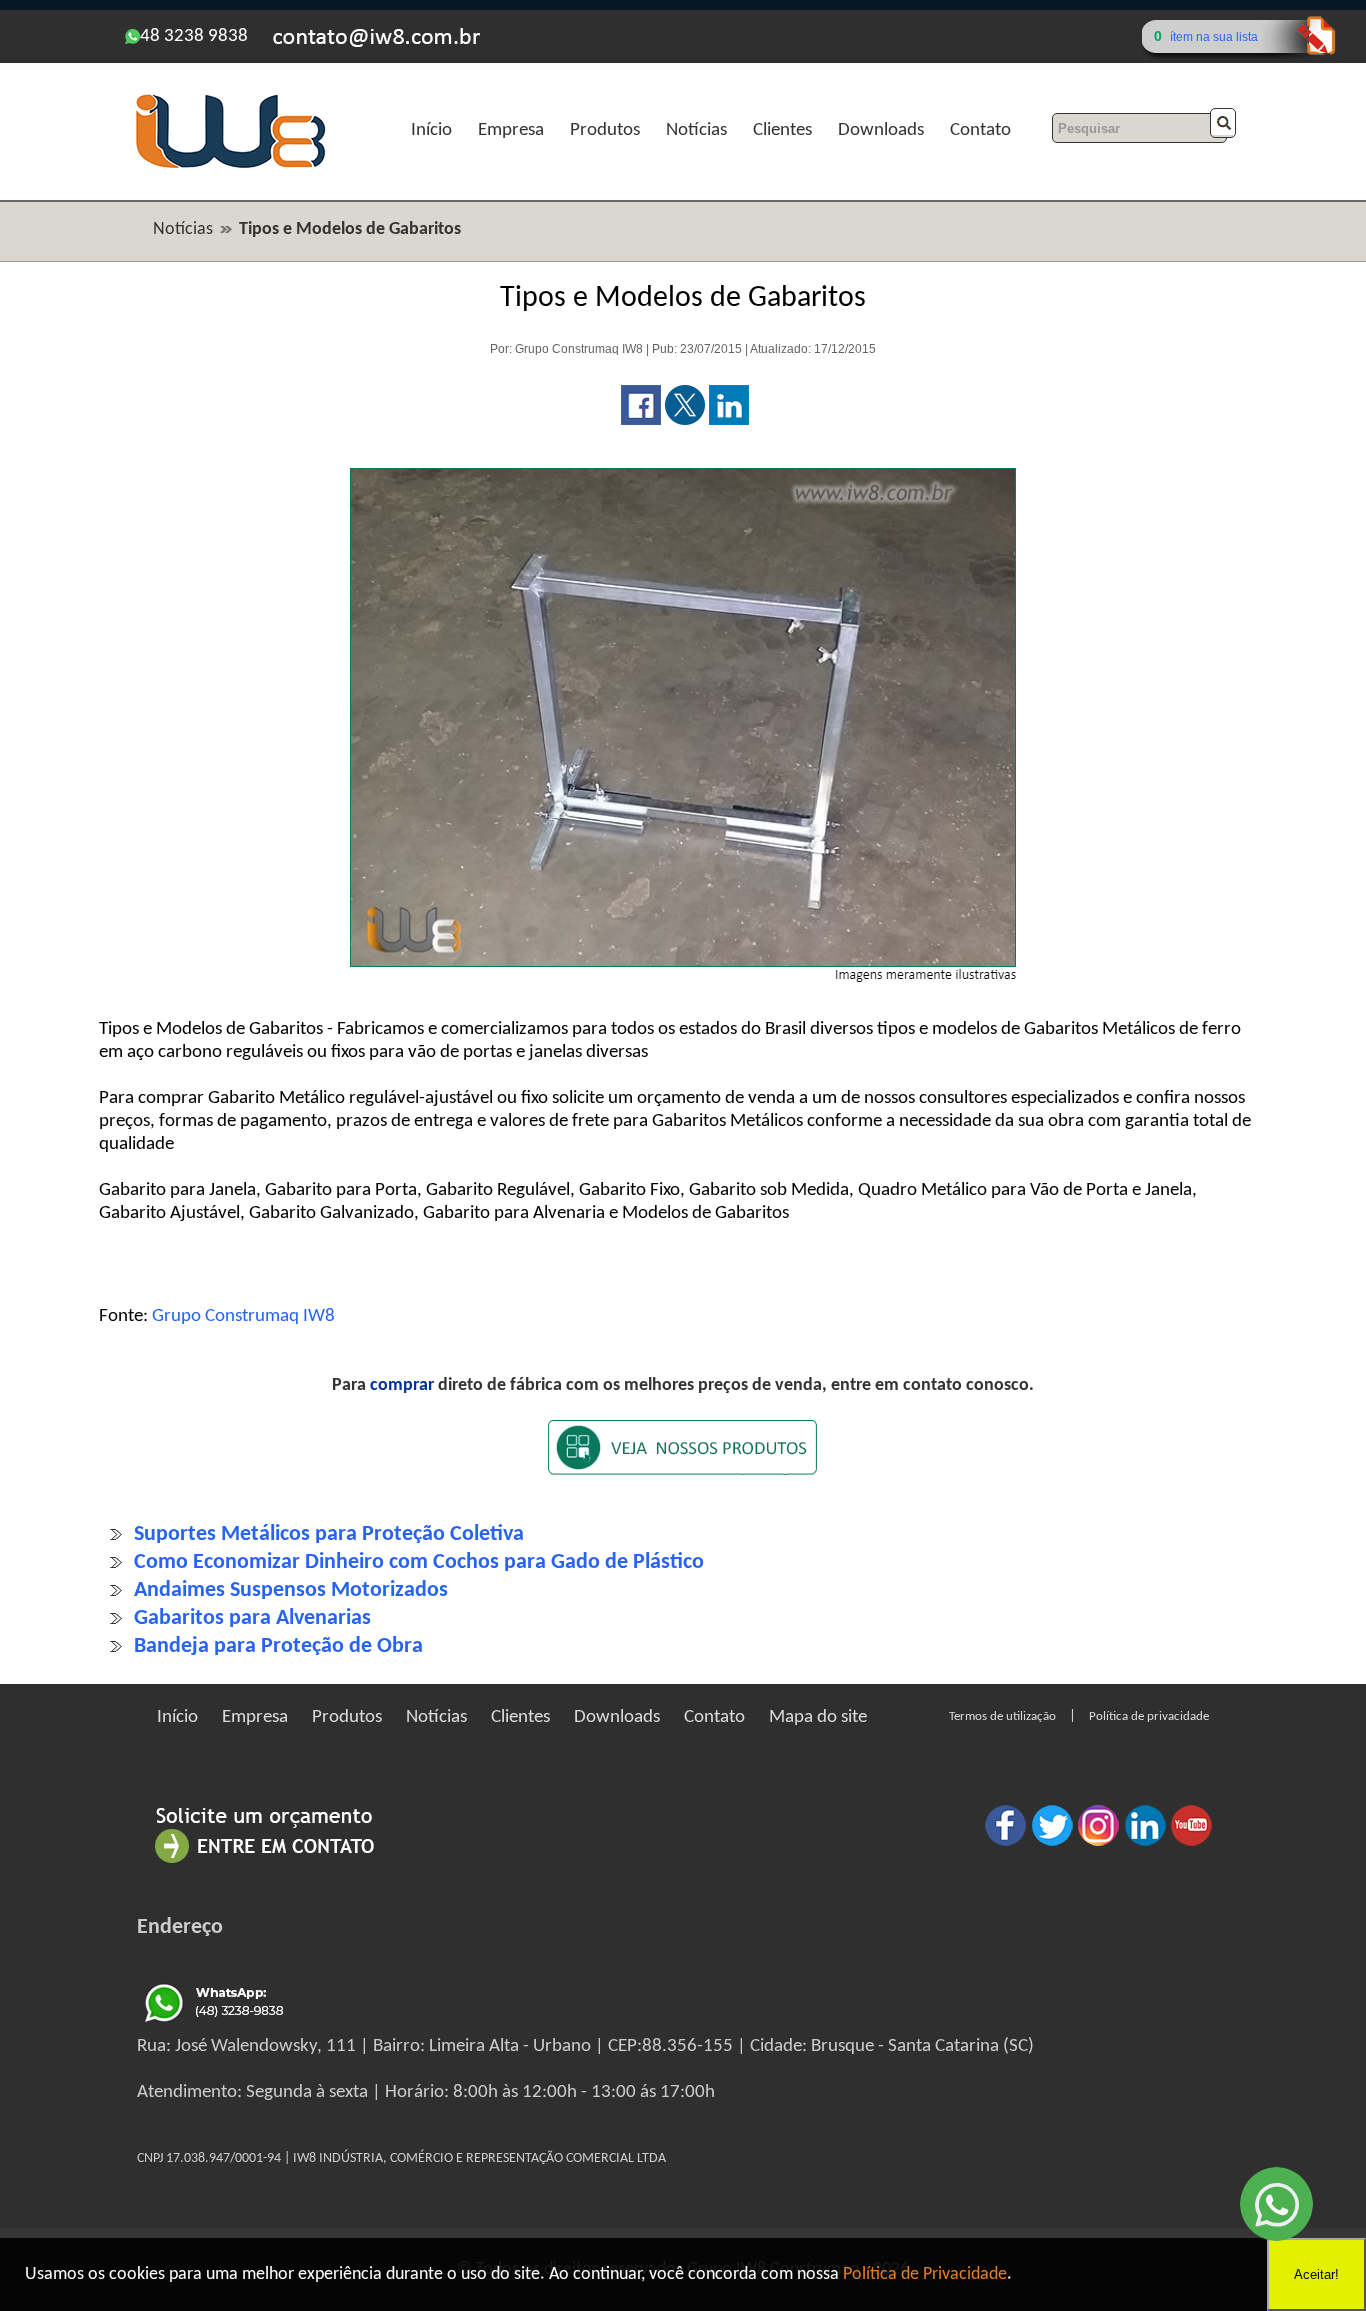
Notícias (696, 130)
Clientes (782, 130)
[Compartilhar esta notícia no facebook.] (641, 420)
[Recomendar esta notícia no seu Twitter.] (685, 420)
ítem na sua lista (1214, 37)
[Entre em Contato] (265, 1862)
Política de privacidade (1149, 1716)
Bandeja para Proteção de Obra (278, 1646)
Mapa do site (818, 1717)
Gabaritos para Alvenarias (252, 1618)
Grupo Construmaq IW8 (243, 1316)
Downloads (881, 130)
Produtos (605, 130)
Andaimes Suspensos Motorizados (291, 1590)
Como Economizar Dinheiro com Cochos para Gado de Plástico (419, 1562)
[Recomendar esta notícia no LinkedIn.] (729, 420)
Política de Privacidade (925, 2274)
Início (431, 130)
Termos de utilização (1002, 1716)
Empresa (511, 130)
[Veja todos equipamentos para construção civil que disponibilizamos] (683, 1460)
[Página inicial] (230, 165)
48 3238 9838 (194, 36)
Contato (980, 130)
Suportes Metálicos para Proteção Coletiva (329, 1534)
